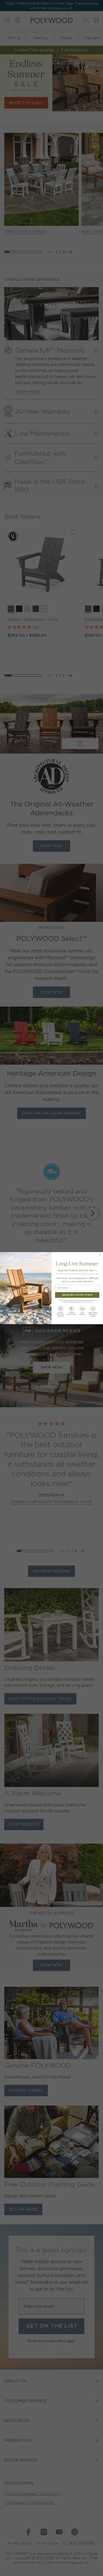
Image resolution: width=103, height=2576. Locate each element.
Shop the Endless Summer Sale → (77, 1270)
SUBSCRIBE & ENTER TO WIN (77, 1295)
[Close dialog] (100, 1255)
